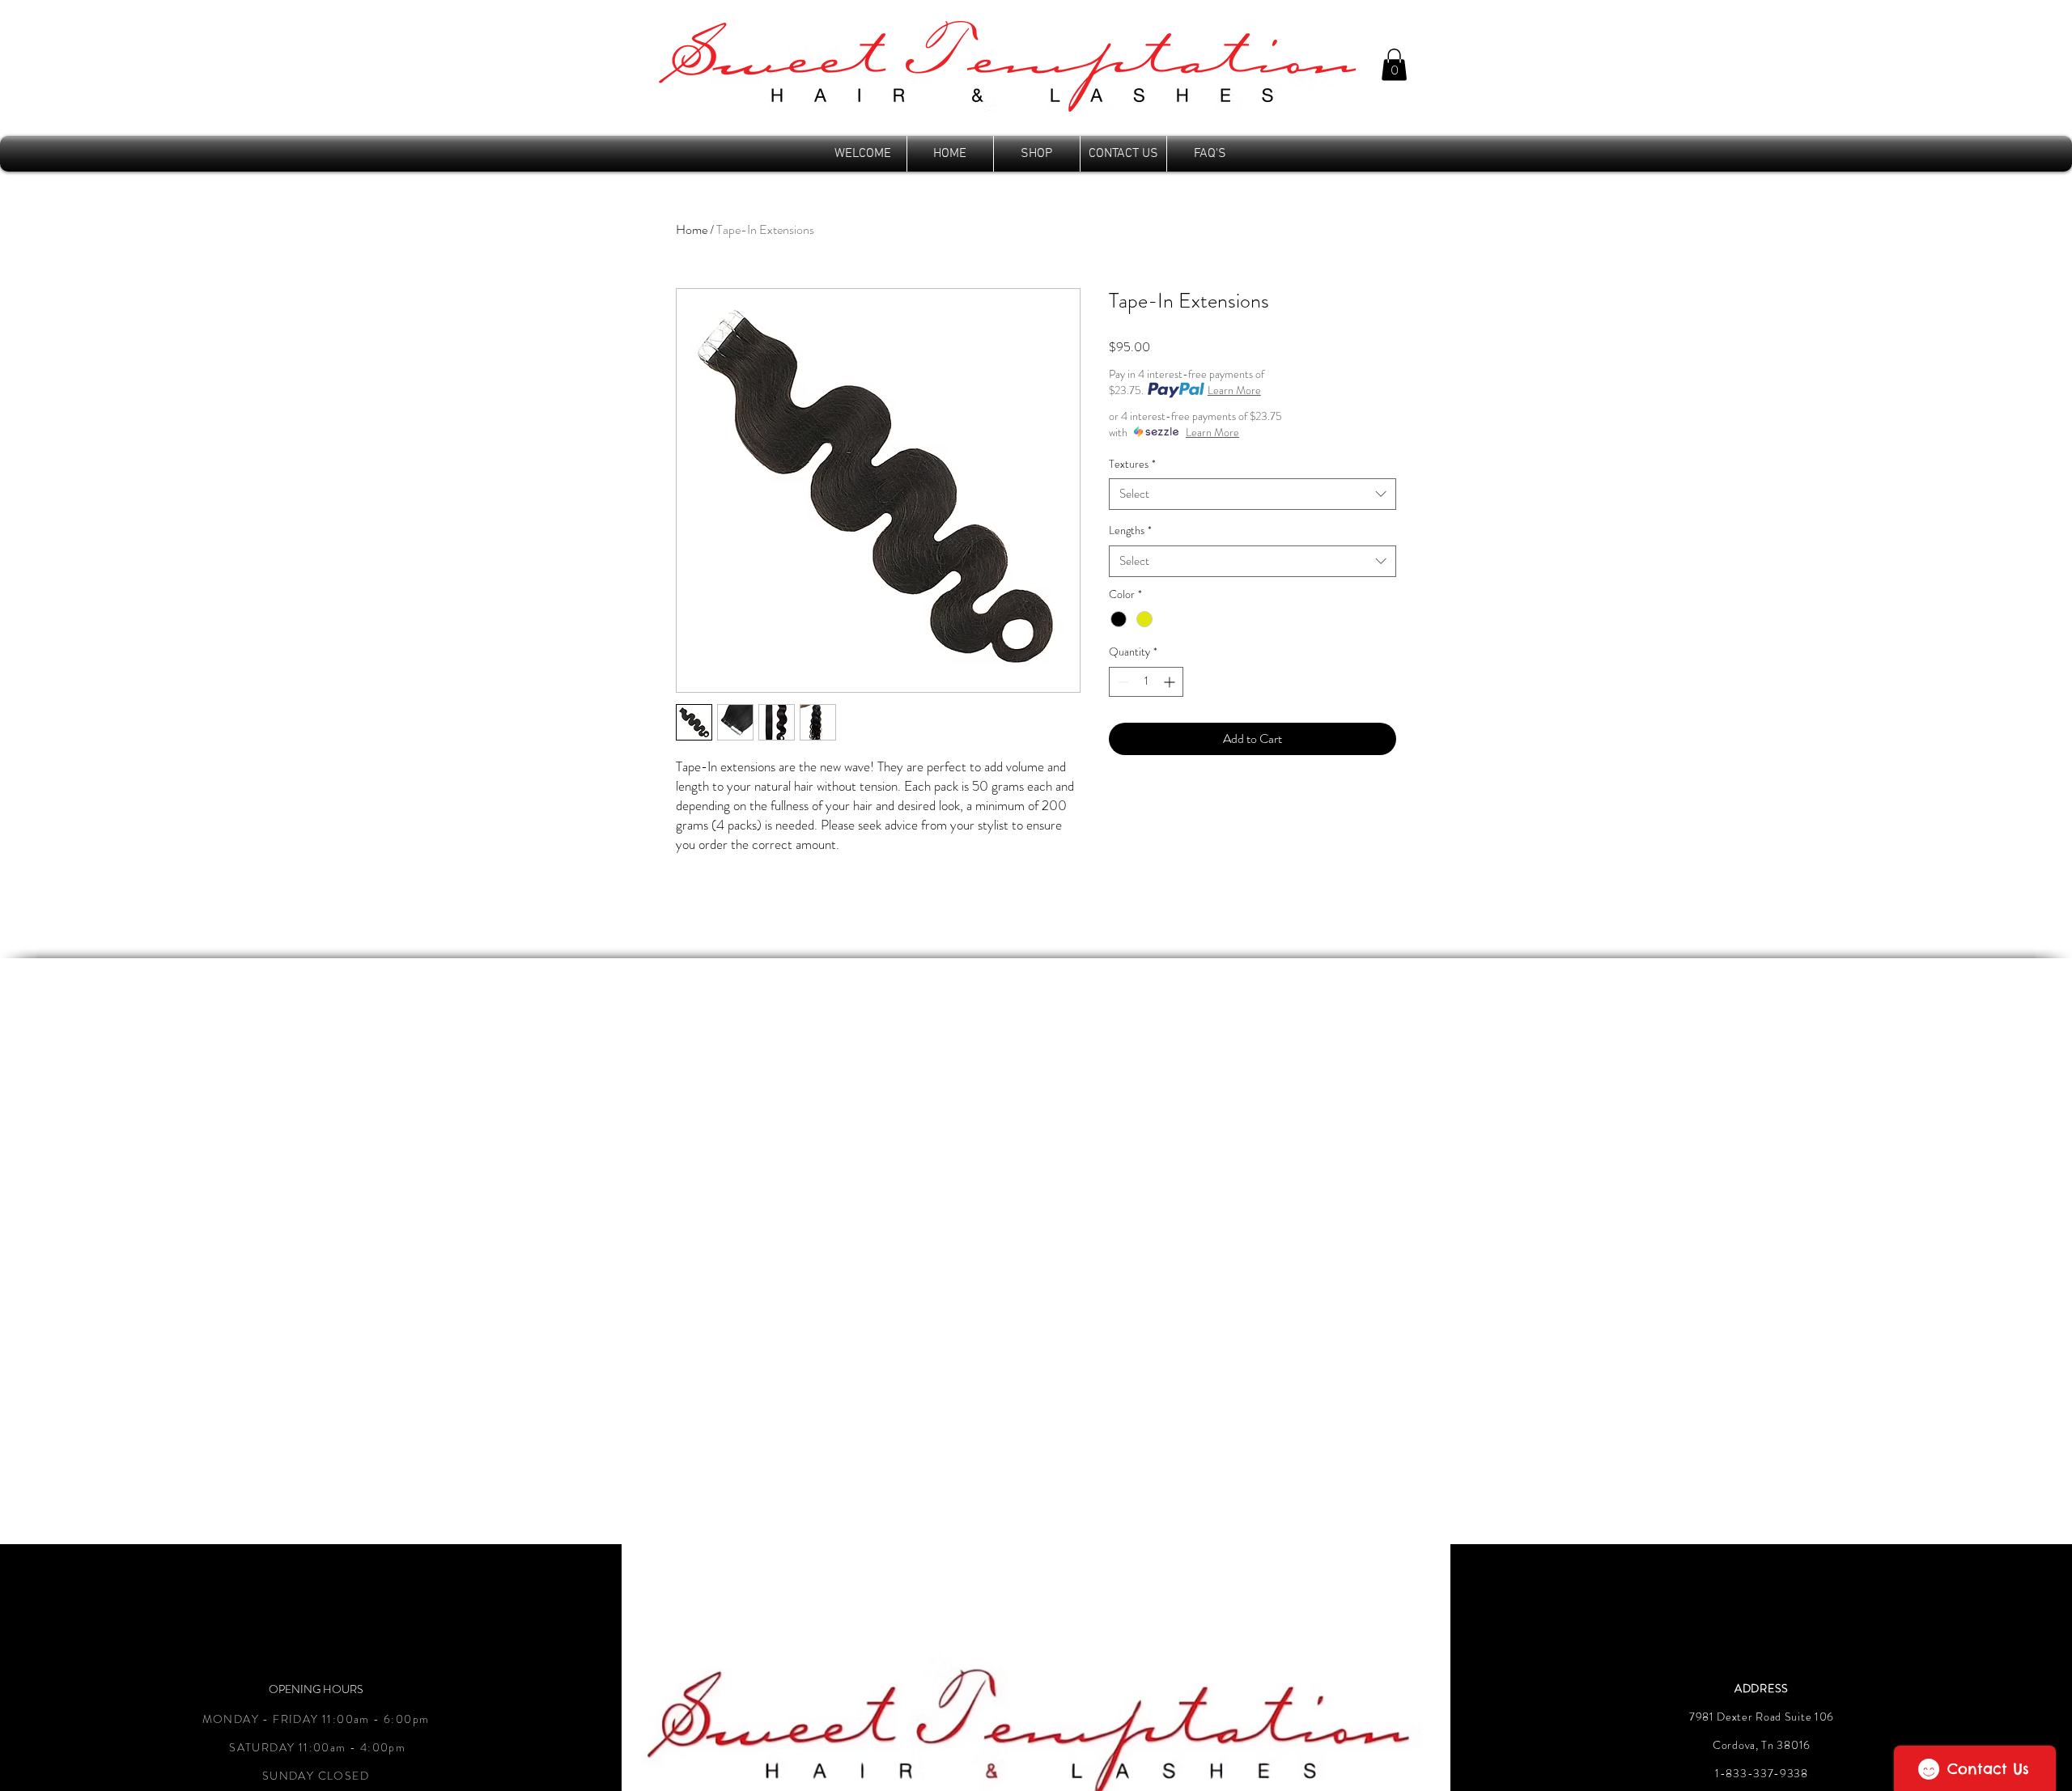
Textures (1132, 464)
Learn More (1234, 390)
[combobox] (1253, 494)
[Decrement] (1121, 682)
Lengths (1130, 531)
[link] (1394, 64)
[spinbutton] (1146, 682)
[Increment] (1171, 682)
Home (692, 229)
